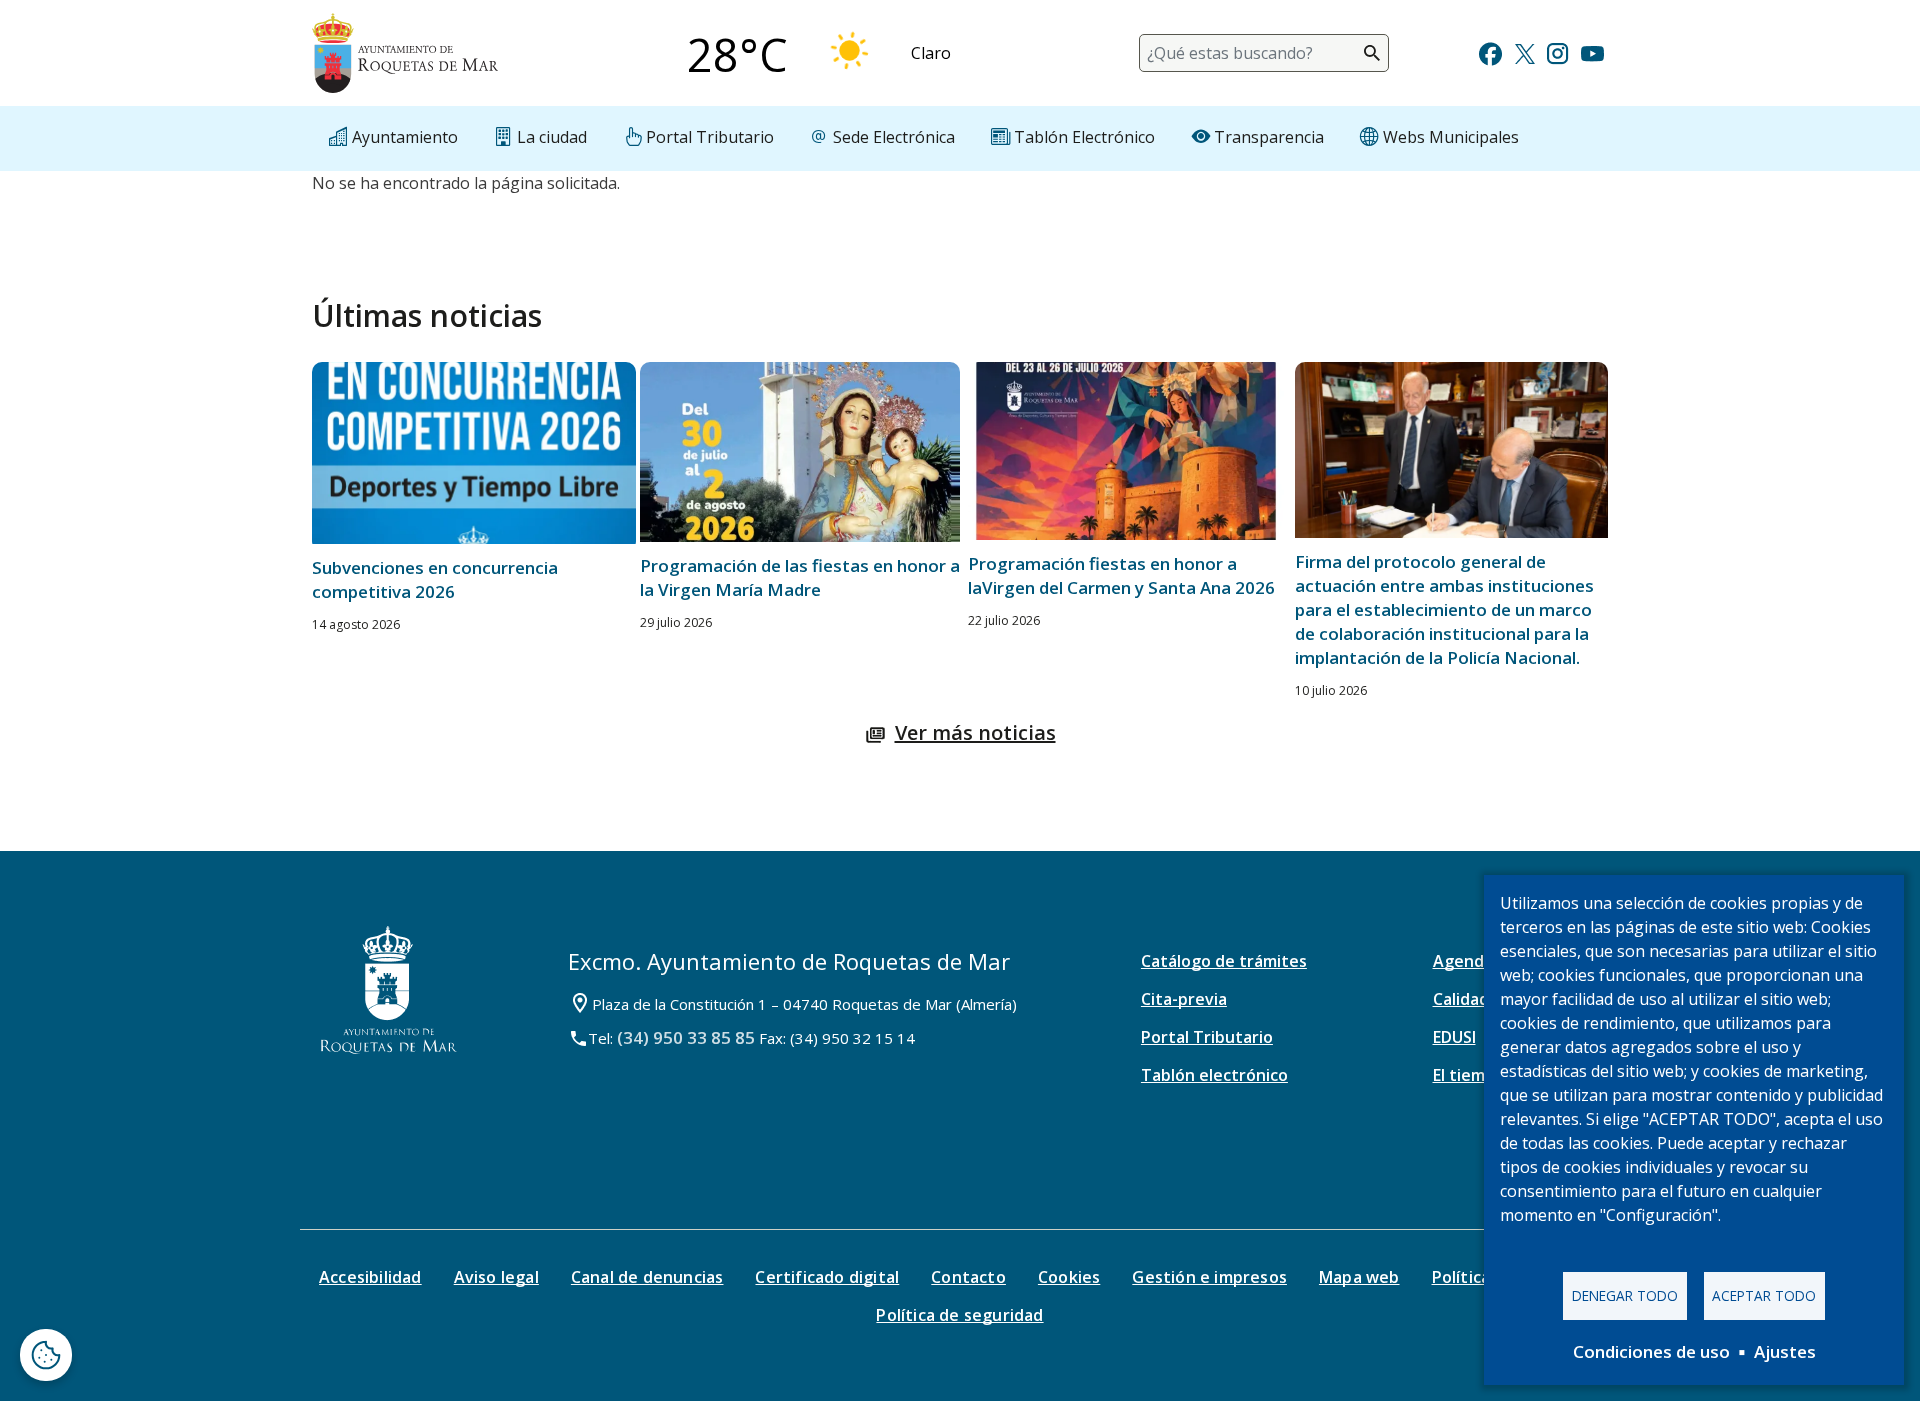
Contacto (968, 1277)
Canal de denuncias (647, 1277)
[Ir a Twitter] (1525, 51)
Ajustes (1785, 1351)
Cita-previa (1184, 999)
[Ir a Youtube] (1592, 51)
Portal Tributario (1207, 1037)
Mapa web (1359, 1277)
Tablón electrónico (1214, 1075)
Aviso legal (496, 1277)
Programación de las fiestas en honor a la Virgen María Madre (800, 577)
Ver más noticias (975, 732)
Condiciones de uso (1651, 1351)
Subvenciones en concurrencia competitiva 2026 (435, 579)
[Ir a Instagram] (1557, 51)
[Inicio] (405, 53)
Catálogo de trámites (1224, 961)
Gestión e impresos (1209, 1277)
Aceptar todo (1764, 1295)
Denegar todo (1625, 1295)
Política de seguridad (959, 1315)
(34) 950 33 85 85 (686, 1037)
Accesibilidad (370, 1277)
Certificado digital (827, 1277)
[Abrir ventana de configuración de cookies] (46, 1355)
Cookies (1069, 1277)
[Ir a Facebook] (1490, 51)
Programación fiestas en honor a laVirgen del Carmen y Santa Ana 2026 (1121, 575)
